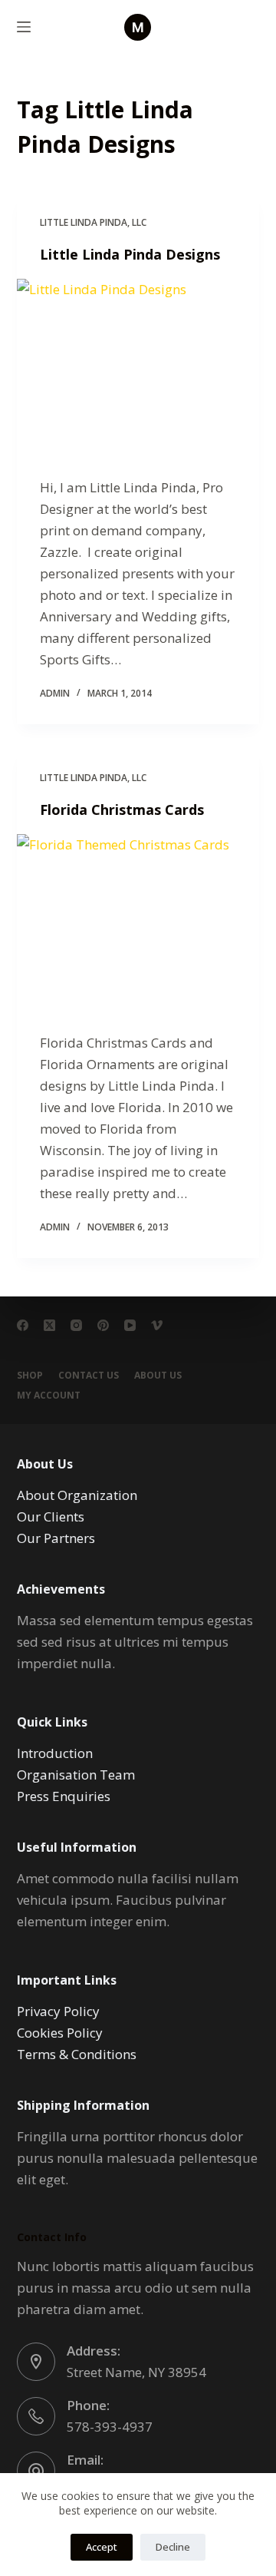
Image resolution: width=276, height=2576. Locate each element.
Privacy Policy (58, 2011)
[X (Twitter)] (49, 1325)
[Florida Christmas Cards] (138, 925)
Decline (173, 2547)
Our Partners (56, 1538)
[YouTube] (130, 1325)
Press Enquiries (64, 1796)
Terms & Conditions (77, 2054)
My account (49, 1396)
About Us (158, 1376)
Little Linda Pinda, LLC (93, 222)
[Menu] (24, 27)
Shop (30, 1376)
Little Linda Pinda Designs (130, 254)
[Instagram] (76, 1325)
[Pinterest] (103, 1325)
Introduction (55, 1753)
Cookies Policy (60, 2033)
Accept (102, 2547)
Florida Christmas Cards (122, 810)
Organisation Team (76, 1775)
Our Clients (51, 1516)
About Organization (77, 1495)
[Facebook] (23, 1325)
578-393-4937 (110, 2427)
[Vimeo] (157, 1325)
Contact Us (89, 1376)
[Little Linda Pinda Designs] (138, 370)
